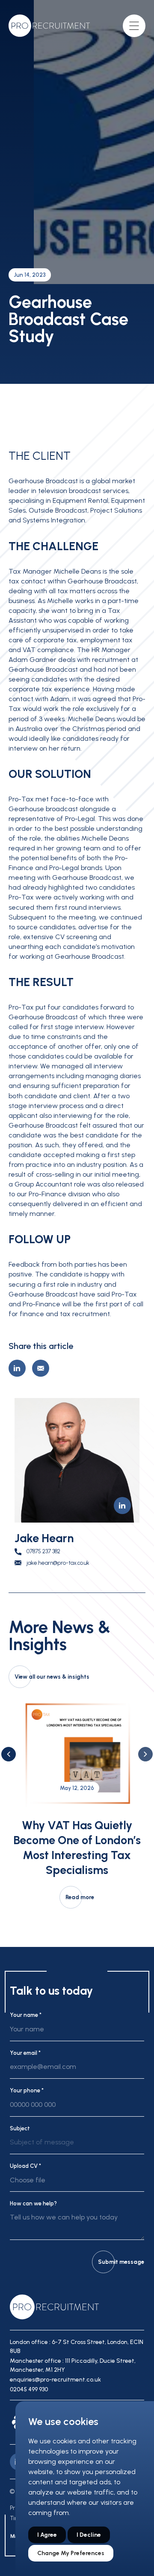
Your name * (26, 2015)
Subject (20, 2128)
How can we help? (33, 2203)
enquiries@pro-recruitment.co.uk (55, 2380)
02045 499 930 (29, 2389)
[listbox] (77, 2146)
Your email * (25, 2053)
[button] (9, 1754)
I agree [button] (47, 2535)
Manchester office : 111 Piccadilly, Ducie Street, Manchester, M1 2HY (73, 2365)
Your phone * (27, 2090)
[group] (77, 1803)
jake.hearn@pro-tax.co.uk (58, 1563)
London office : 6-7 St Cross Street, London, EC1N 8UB (77, 2347)
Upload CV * (25, 2166)
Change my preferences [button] (71, 2553)
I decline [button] (89, 2535)
